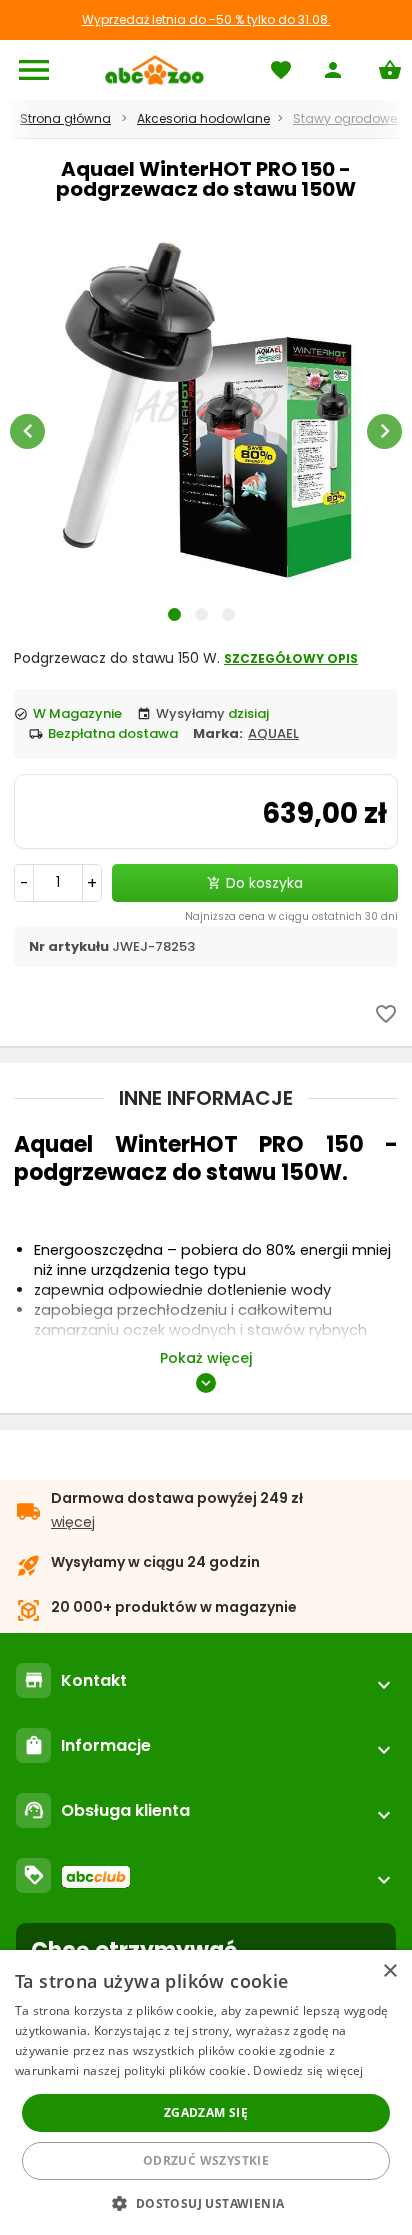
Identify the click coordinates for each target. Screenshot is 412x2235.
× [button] (389, 1971)
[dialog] (206, 2092)
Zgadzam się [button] (206, 2112)
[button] (205, 2202)
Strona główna (65, 118)
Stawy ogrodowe (345, 118)
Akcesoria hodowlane (203, 118)
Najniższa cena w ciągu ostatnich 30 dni (291, 916)
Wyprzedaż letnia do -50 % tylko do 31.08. (206, 19)
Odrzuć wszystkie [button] (206, 2160)
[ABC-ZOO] (154, 70)
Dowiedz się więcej (308, 2070)
